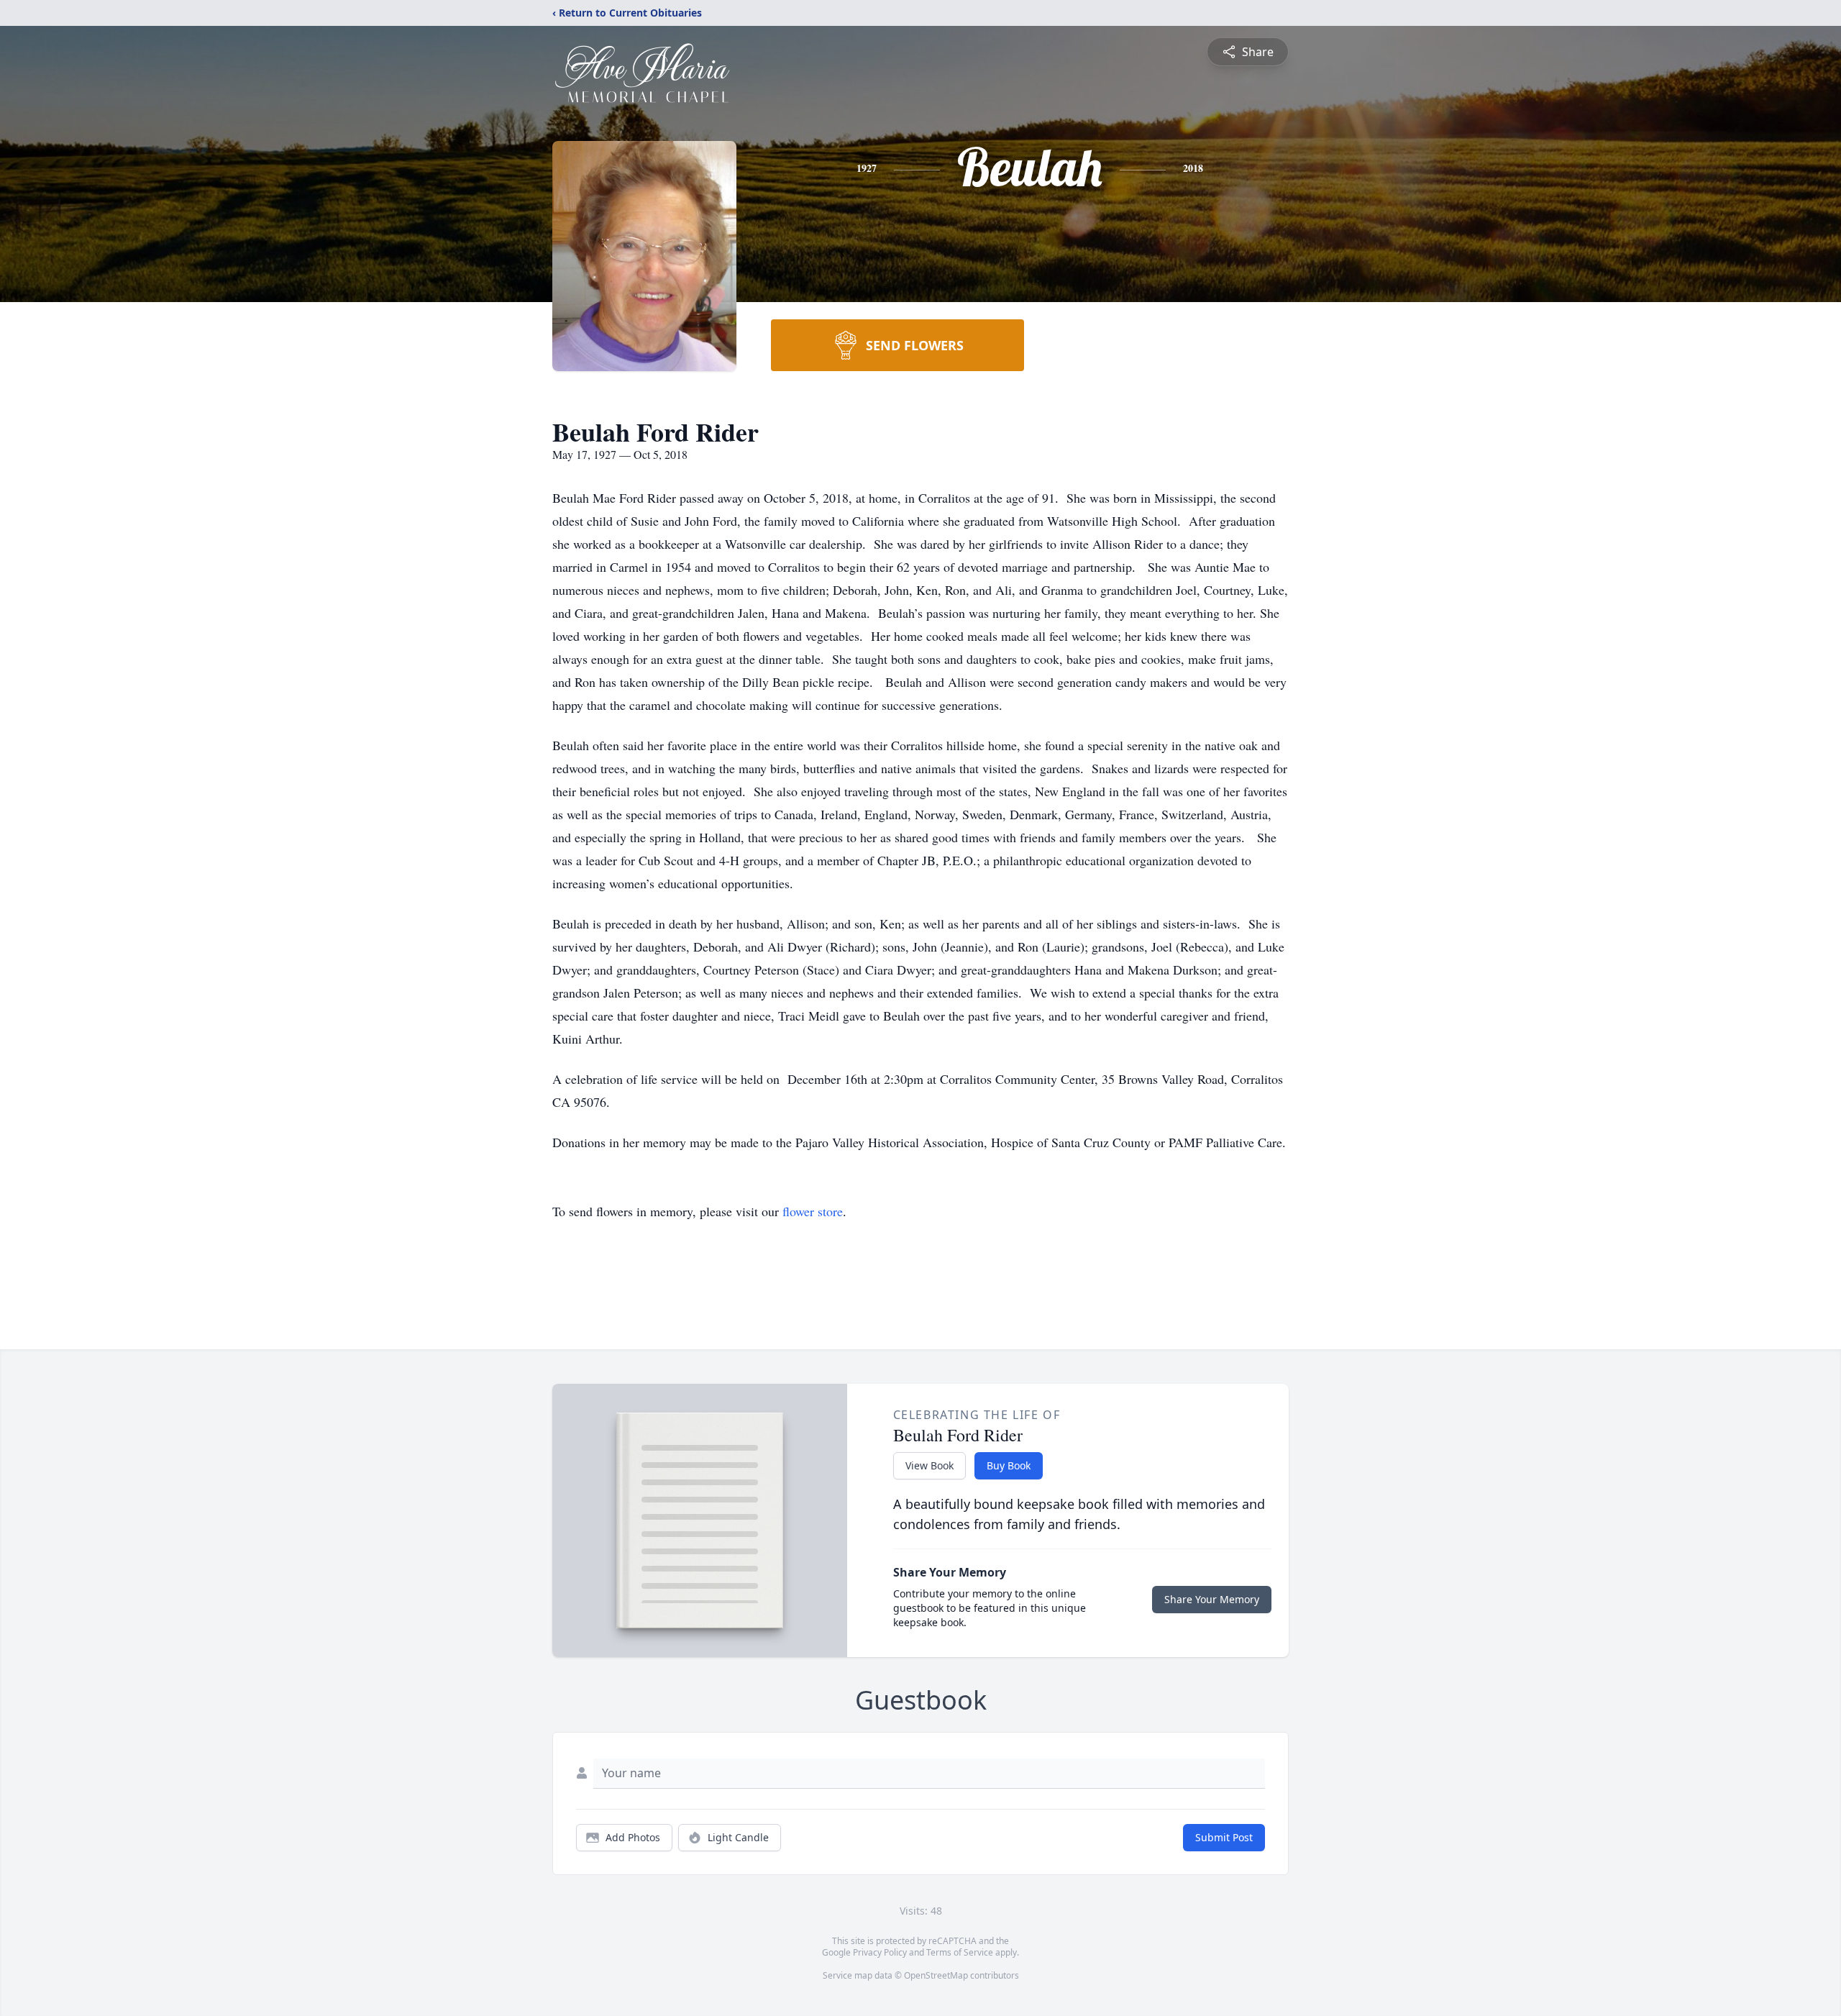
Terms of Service (960, 1952)
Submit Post (1224, 1837)
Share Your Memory (1212, 1599)
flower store (813, 1211)
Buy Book (1009, 1465)
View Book (929, 1465)
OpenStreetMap (936, 1975)
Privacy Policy (880, 1952)
